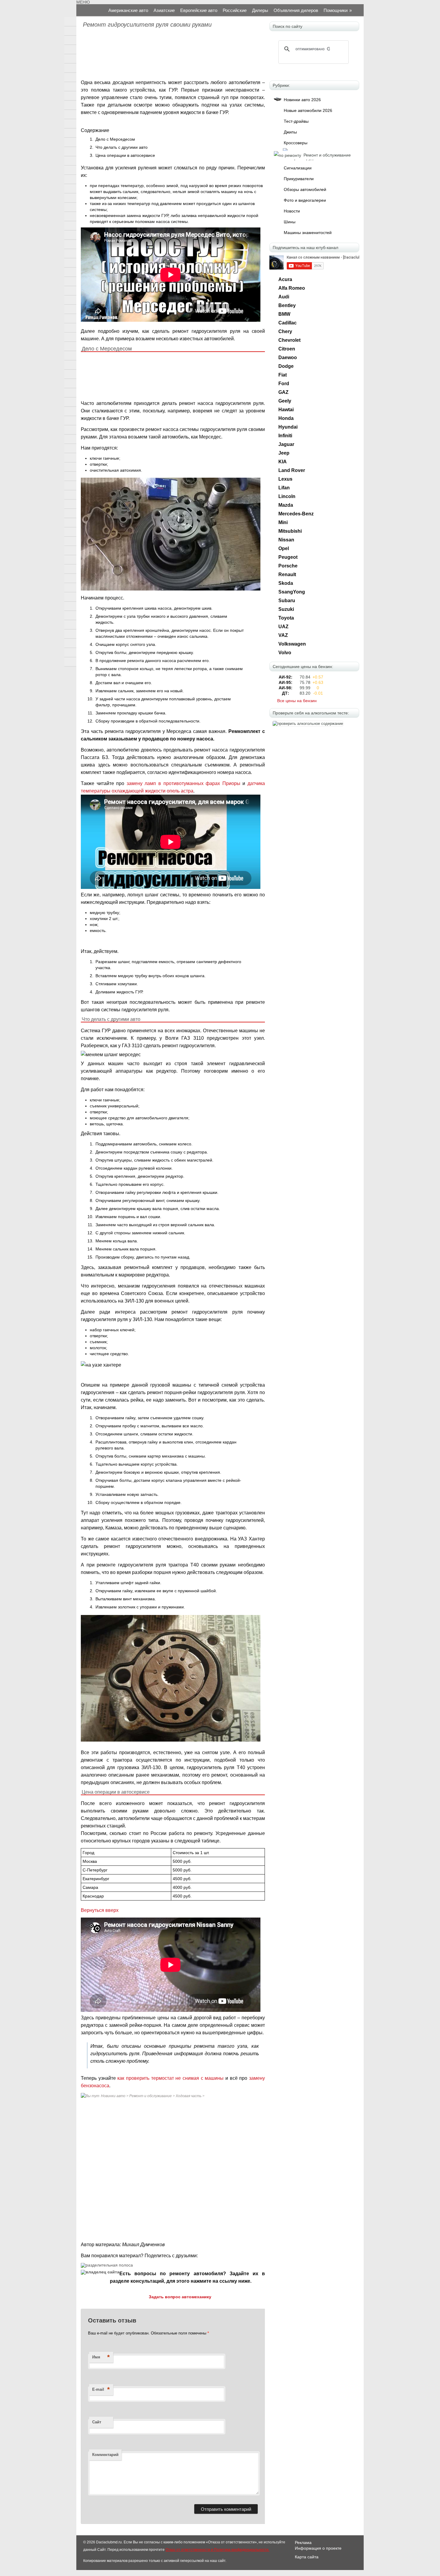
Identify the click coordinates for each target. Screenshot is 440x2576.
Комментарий (105, 2455)
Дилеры (260, 10)
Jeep (284, 453)
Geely (285, 401)
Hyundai (288, 427)
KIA (283, 462)
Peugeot (288, 557)
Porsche (288, 566)
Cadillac (287, 323)
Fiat (283, 375)
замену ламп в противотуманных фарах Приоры (183, 783)
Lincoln (287, 496)
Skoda (286, 583)
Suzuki (286, 609)
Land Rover (292, 470)
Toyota (286, 618)
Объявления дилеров (296, 10)
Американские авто (128, 10)
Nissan (286, 540)
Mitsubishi (290, 531)
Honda (286, 418)
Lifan (284, 488)
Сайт (97, 2422)
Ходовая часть (189, 2096)
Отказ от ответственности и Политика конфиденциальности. (217, 2550)
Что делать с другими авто (122, 147)
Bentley (287, 305)
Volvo (285, 653)
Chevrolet (289, 340)
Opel (284, 548)
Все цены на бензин (297, 701)
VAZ (283, 635)
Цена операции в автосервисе (125, 155)
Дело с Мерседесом (115, 139)
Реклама (303, 2542)
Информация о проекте (318, 2548)
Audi (284, 297)
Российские (235, 10)
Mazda (286, 505)
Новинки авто (113, 2096)
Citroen (287, 349)
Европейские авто (199, 10)
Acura (285, 279)
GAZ (283, 392)
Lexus (285, 479)
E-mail (101, 2389)
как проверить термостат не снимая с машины (170, 2078)
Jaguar (286, 444)
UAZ (283, 627)
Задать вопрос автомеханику (180, 2297)
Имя (101, 2357)
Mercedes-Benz (296, 514)
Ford (284, 384)
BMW (284, 314)
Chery (285, 331)
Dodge (286, 366)
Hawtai (286, 410)
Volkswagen (292, 644)
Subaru (287, 601)
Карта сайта (307, 2557)
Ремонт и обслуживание (151, 2096)
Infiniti (285, 436)
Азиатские (164, 10)
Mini (283, 522)
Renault (287, 574)
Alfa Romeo (292, 288)
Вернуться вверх (100, 1910)
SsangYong (292, 592)
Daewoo (288, 358)
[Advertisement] (172, 55)
